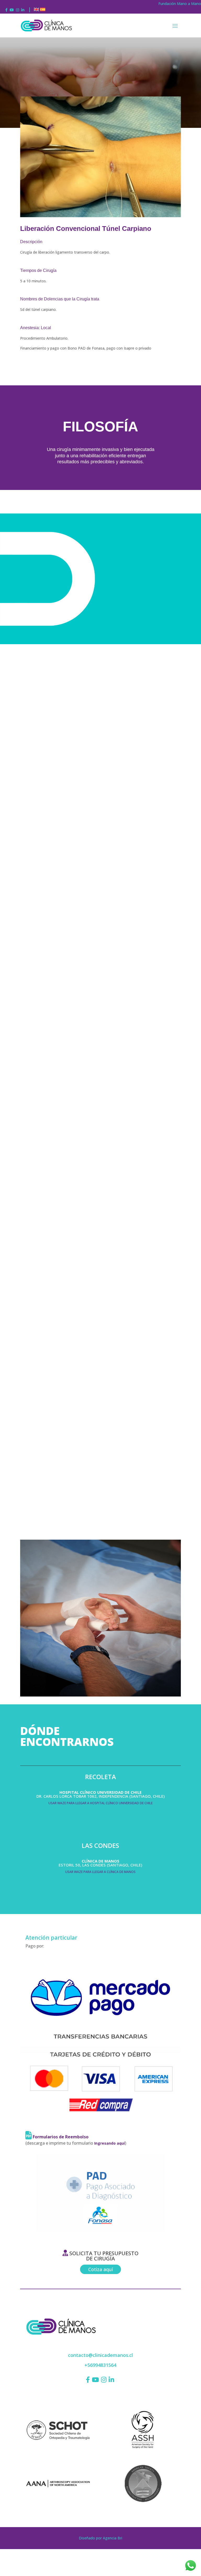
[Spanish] (43, 10)
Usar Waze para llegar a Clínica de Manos (100, 1872)
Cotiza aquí (100, 2269)
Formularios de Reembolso (60, 2137)
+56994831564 (100, 2365)
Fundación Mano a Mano (180, 4)
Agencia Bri (113, 2538)
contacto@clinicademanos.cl (100, 2355)
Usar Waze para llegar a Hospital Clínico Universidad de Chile (100, 1803)
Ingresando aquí (110, 2143)
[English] (36, 10)
